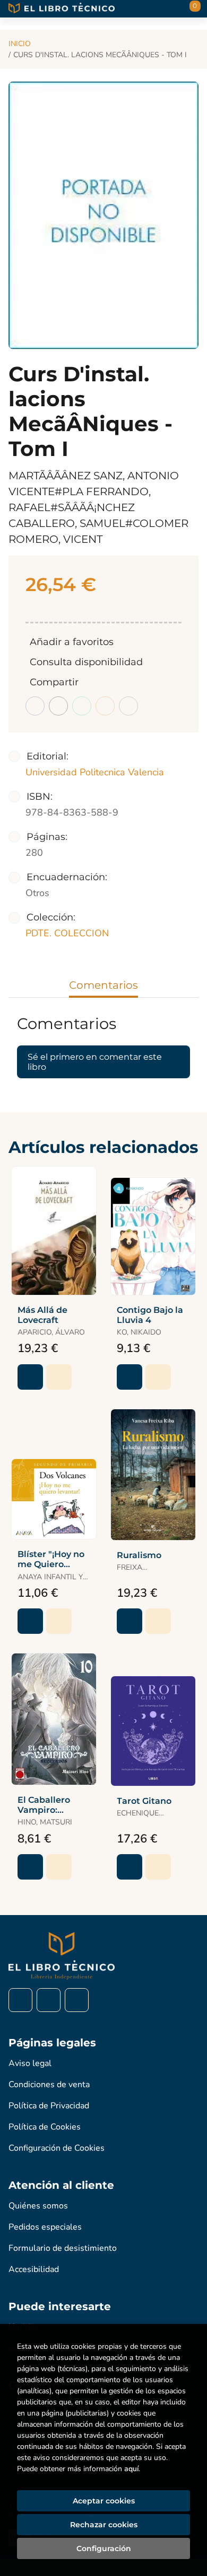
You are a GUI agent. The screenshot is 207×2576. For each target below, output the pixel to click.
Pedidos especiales (45, 2227)
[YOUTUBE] (77, 2000)
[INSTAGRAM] (49, 2000)
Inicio (20, 44)
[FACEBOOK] (20, 2000)
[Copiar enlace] (128, 706)
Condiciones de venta (49, 2085)
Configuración (104, 2548)
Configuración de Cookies (57, 2148)
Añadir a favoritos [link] (72, 642)
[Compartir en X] (58, 706)
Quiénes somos (38, 2206)
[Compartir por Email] (105, 706)
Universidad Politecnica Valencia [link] (95, 772)
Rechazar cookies (104, 2525)
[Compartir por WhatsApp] (82, 706)
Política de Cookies (45, 2127)
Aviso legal (30, 2063)
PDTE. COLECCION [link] (67, 933)
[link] (59, 1377)
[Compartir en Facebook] (35, 706)
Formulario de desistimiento (63, 2248)
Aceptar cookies (104, 2501)
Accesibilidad (34, 2269)
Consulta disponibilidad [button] (86, 662)
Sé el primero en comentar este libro (95, 1062)
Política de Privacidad (49, 2106)
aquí (131, 2469)
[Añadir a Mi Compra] (30, 1377)
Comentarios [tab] (103, 985)
